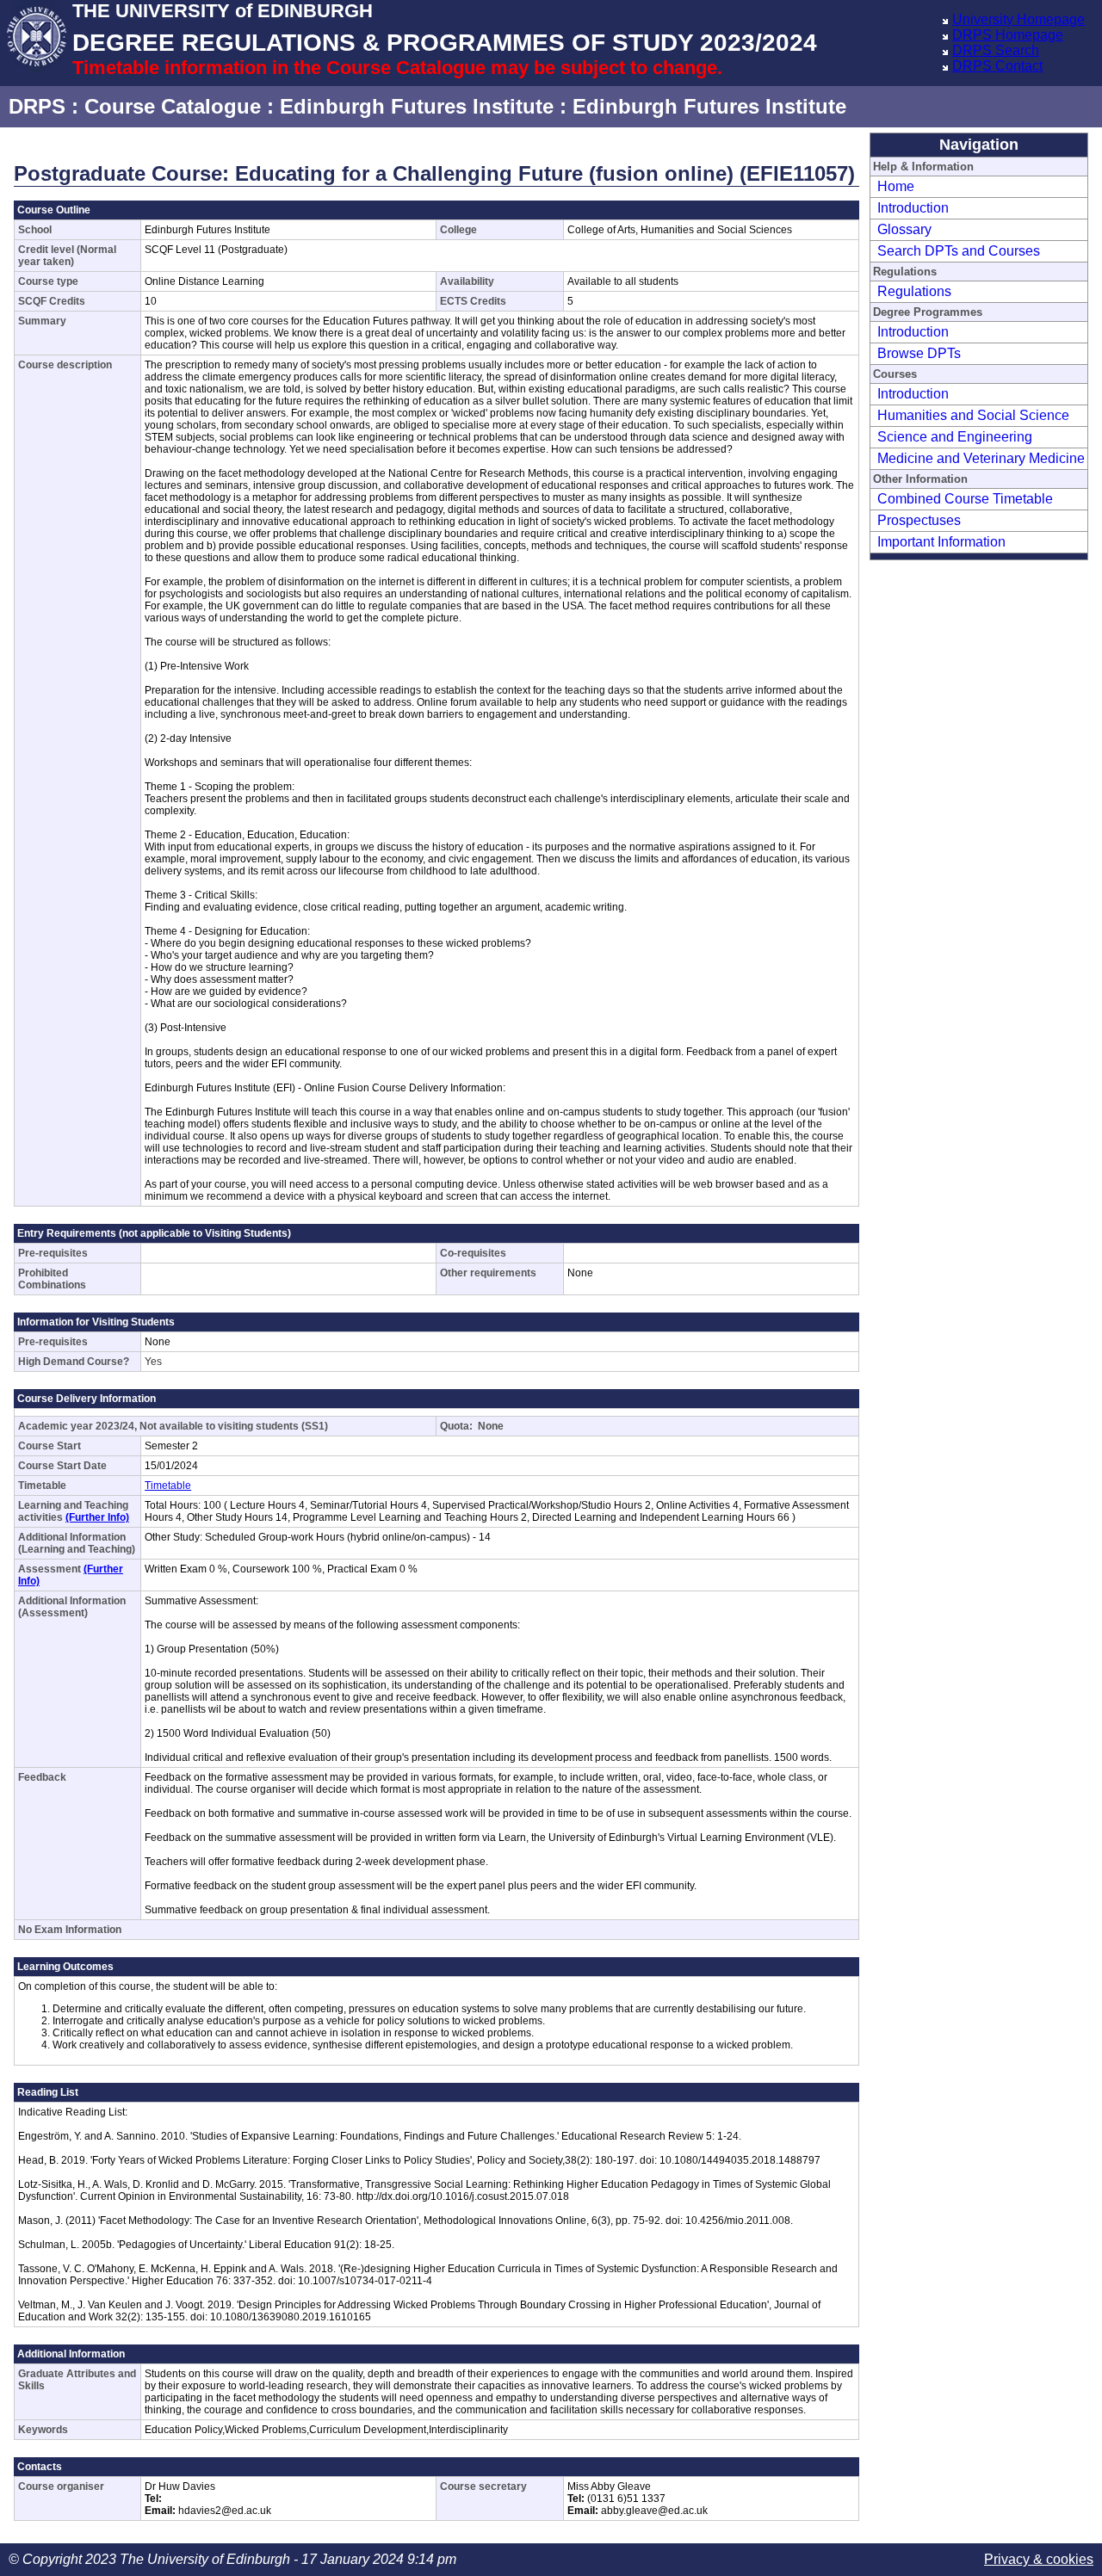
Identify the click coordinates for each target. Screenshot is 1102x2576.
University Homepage (1018, 19)
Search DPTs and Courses (959, 251)
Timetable (168, 1486)
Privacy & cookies (1039, 2559)
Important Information (941, 542)
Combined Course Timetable (965, 499)
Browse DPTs (919, 353)
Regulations (914, 291)
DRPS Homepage (1008, 35)
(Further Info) (97, 1517)
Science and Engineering (955, 437)
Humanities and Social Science (973, 415)
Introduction (913, 208)
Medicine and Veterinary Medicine (981, 458)
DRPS (37, 106)
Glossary (904, 229)
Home (896, 186)
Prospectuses (919, 520)
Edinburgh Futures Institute (417, 106)
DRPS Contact (997, 66)
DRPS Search (996, 50)
